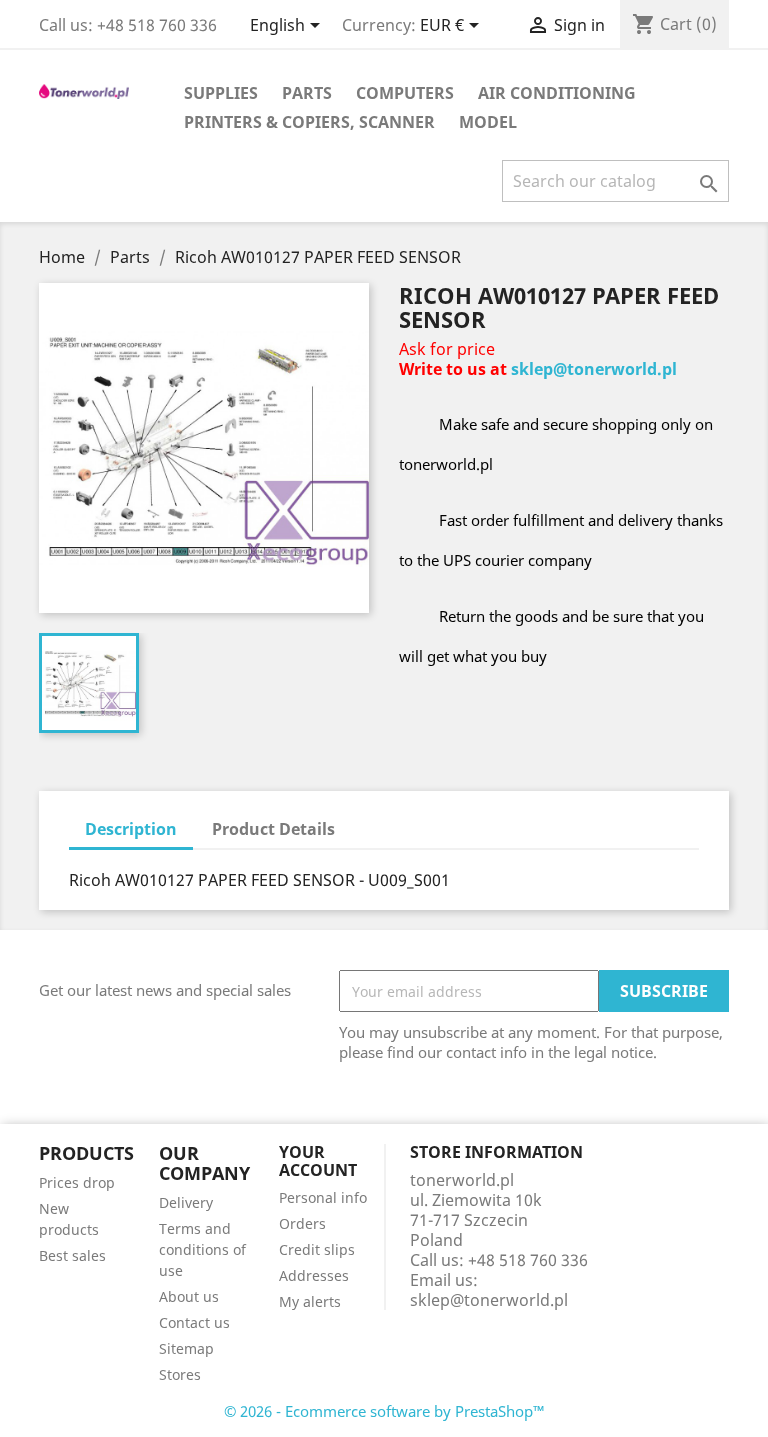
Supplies (221, 93)
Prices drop (77, 1182)
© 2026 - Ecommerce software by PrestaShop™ (384, 1411)
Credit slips (317, 1249)
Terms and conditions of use (202, 1249)
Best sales (72, 1255)
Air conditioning (557, 93)
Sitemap (186, 1348)
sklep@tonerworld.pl (594, 369)
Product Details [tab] (273, 829)
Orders (302, 1223)
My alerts (310, 1301)
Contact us (194, 1322)
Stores (180, 1374)
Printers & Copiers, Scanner (309, 122)
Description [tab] (131, 829)
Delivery (186, 1202)
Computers (405, 93)
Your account (318, 1161)
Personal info (323, 1197)
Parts (307, 93)
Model (488, 122)
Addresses (314, 1275)
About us (189, 1296)
